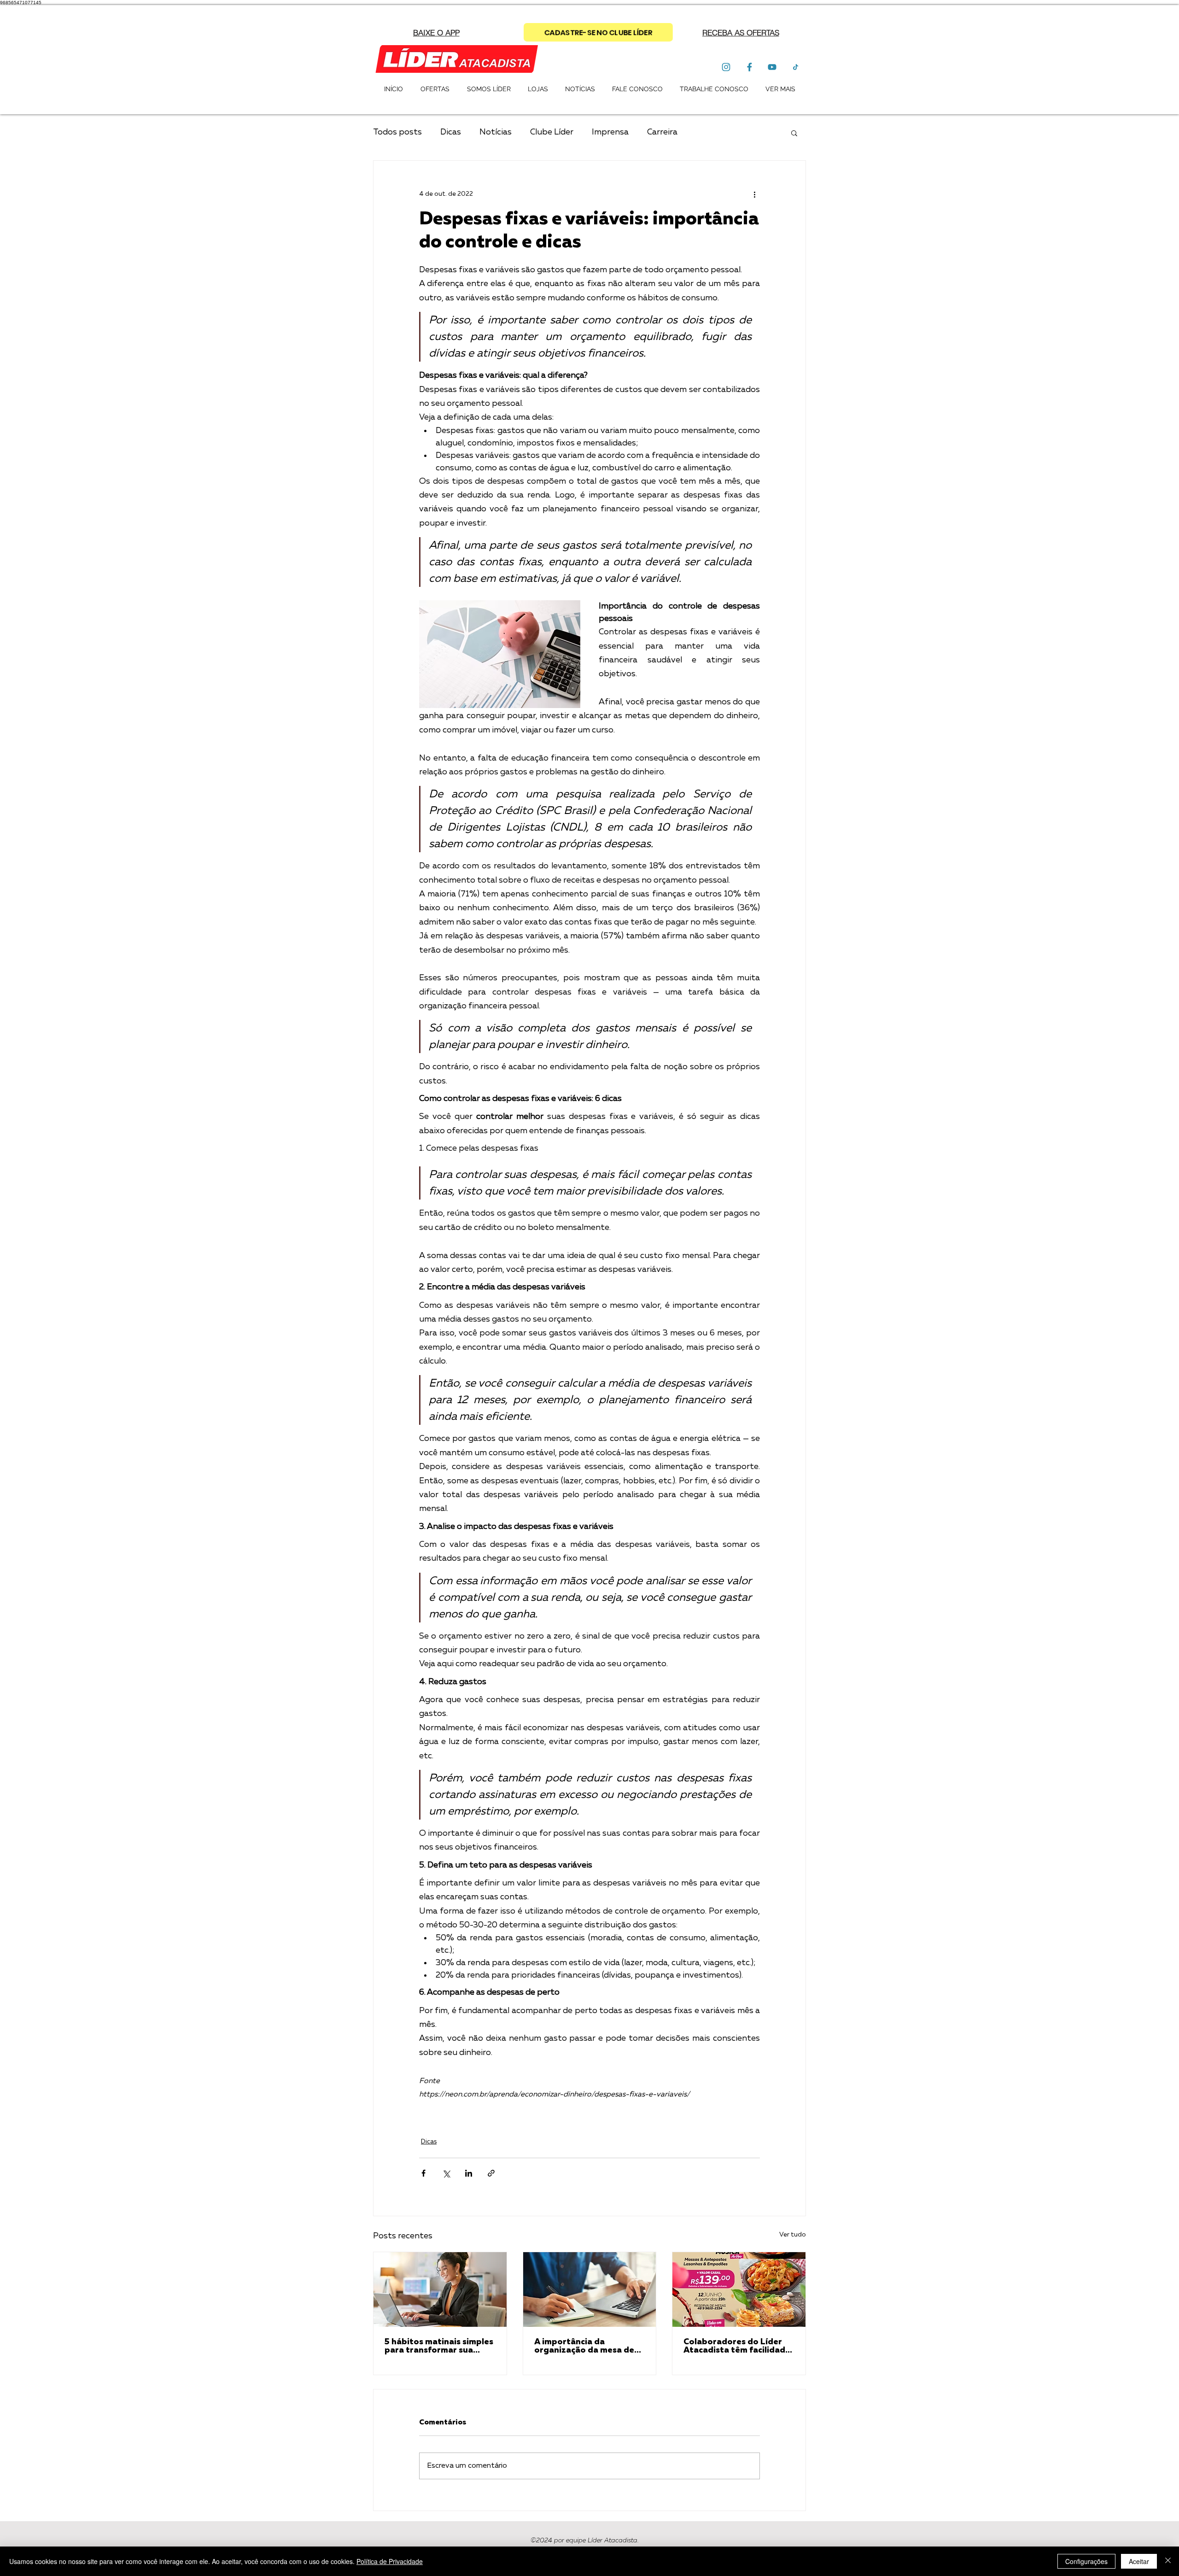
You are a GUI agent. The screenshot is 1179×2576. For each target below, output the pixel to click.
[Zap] (749, 67)
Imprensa (610, 132)
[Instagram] (726, 67)
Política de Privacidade (390, 2561)
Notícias (496, 132)
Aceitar (1139, 2561)
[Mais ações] (754, 194)
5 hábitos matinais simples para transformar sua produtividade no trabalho (440, 2346)
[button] (741, 32)
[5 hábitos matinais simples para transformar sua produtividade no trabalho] (440, 2289)
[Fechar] (1168, 2561)
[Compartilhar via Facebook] (423, 2173)
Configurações (1086, 2561)
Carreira (662, 132)
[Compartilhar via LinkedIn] (469, 2173)
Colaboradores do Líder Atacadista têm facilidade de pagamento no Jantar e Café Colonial (738, 2346)
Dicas (451, 132)
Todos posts (397, 132)
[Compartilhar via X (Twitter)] (446, 2173)
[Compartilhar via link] (491, 2173)
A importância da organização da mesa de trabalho (584, 2346)
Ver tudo (793, 2235)
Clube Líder (552, 132)
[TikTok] (795, 67)
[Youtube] (772, 67)
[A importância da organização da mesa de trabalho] (590, 2289)
